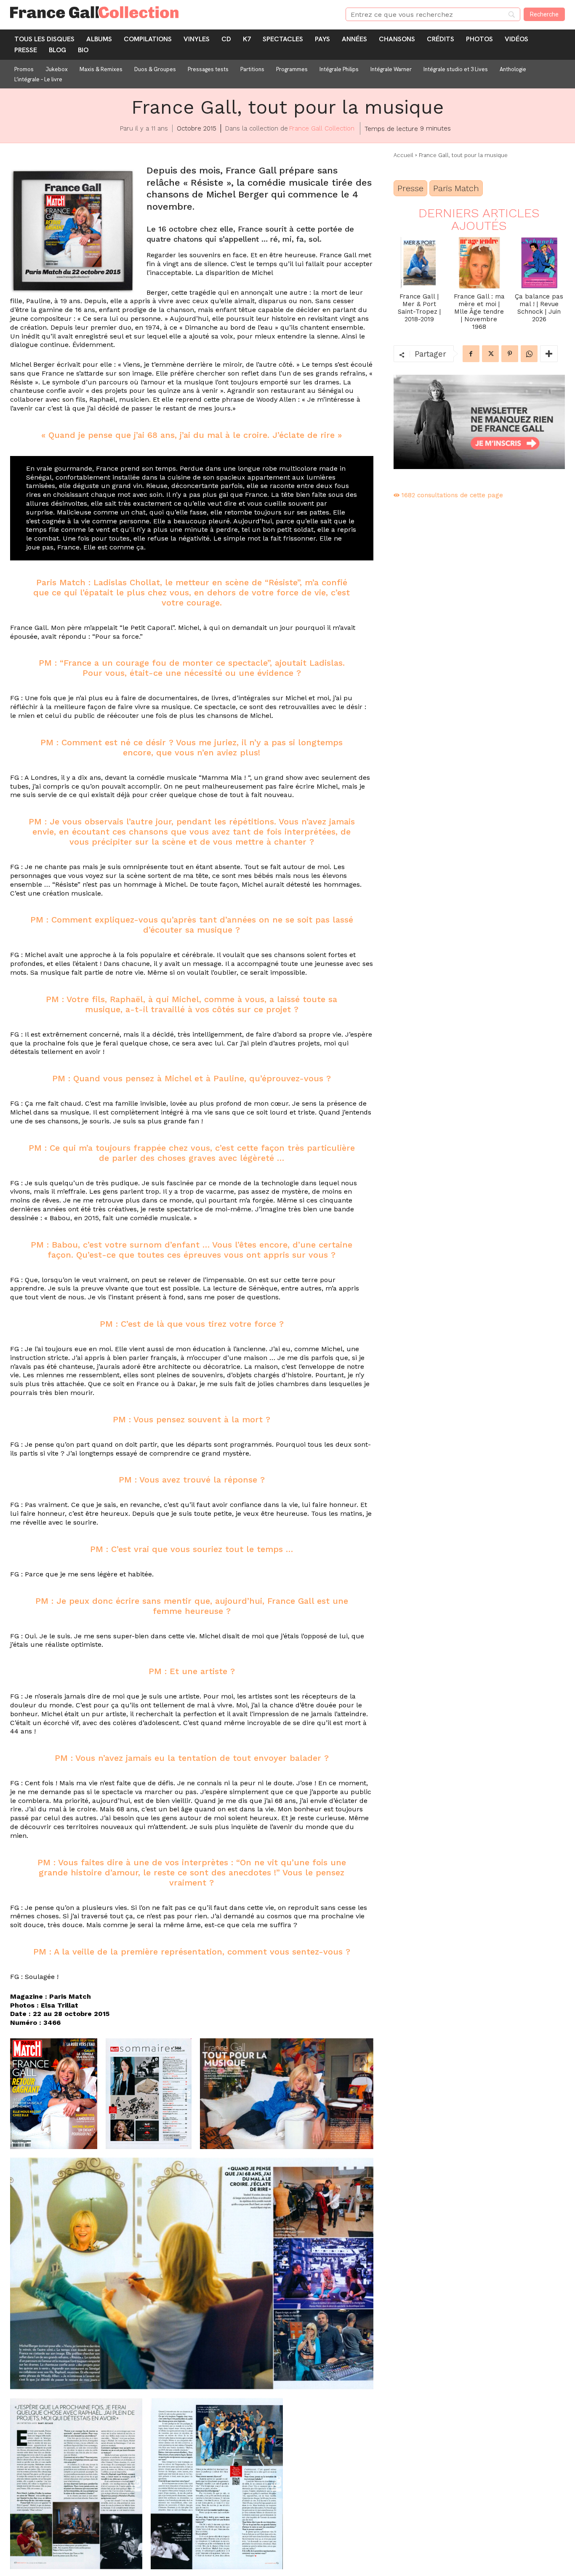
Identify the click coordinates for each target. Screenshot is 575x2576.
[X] (490, 354)
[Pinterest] (510, 354)
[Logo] (168, 12)
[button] (54, 2094)
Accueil (403, 155)
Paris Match (456, 188)
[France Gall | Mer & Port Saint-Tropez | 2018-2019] (419, 263)
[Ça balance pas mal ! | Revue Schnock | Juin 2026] (539, 263)
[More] (549, 354)
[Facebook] (471, 354)
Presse (410, 188)
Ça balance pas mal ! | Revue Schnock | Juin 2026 (539, 308)
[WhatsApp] (529, 354)
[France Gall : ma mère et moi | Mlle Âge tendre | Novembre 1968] (479, 263)
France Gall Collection (322, 128)
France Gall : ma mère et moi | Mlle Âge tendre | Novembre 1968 (479, 312)
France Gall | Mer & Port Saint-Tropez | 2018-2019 (419, 308)
